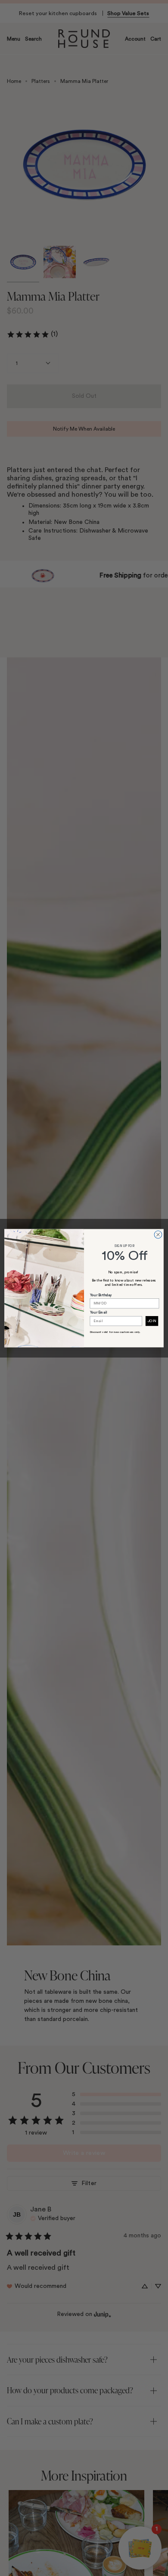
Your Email (99, 1313)
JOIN (152, 1321)
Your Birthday (101, 1295)
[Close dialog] (158, 1234)
